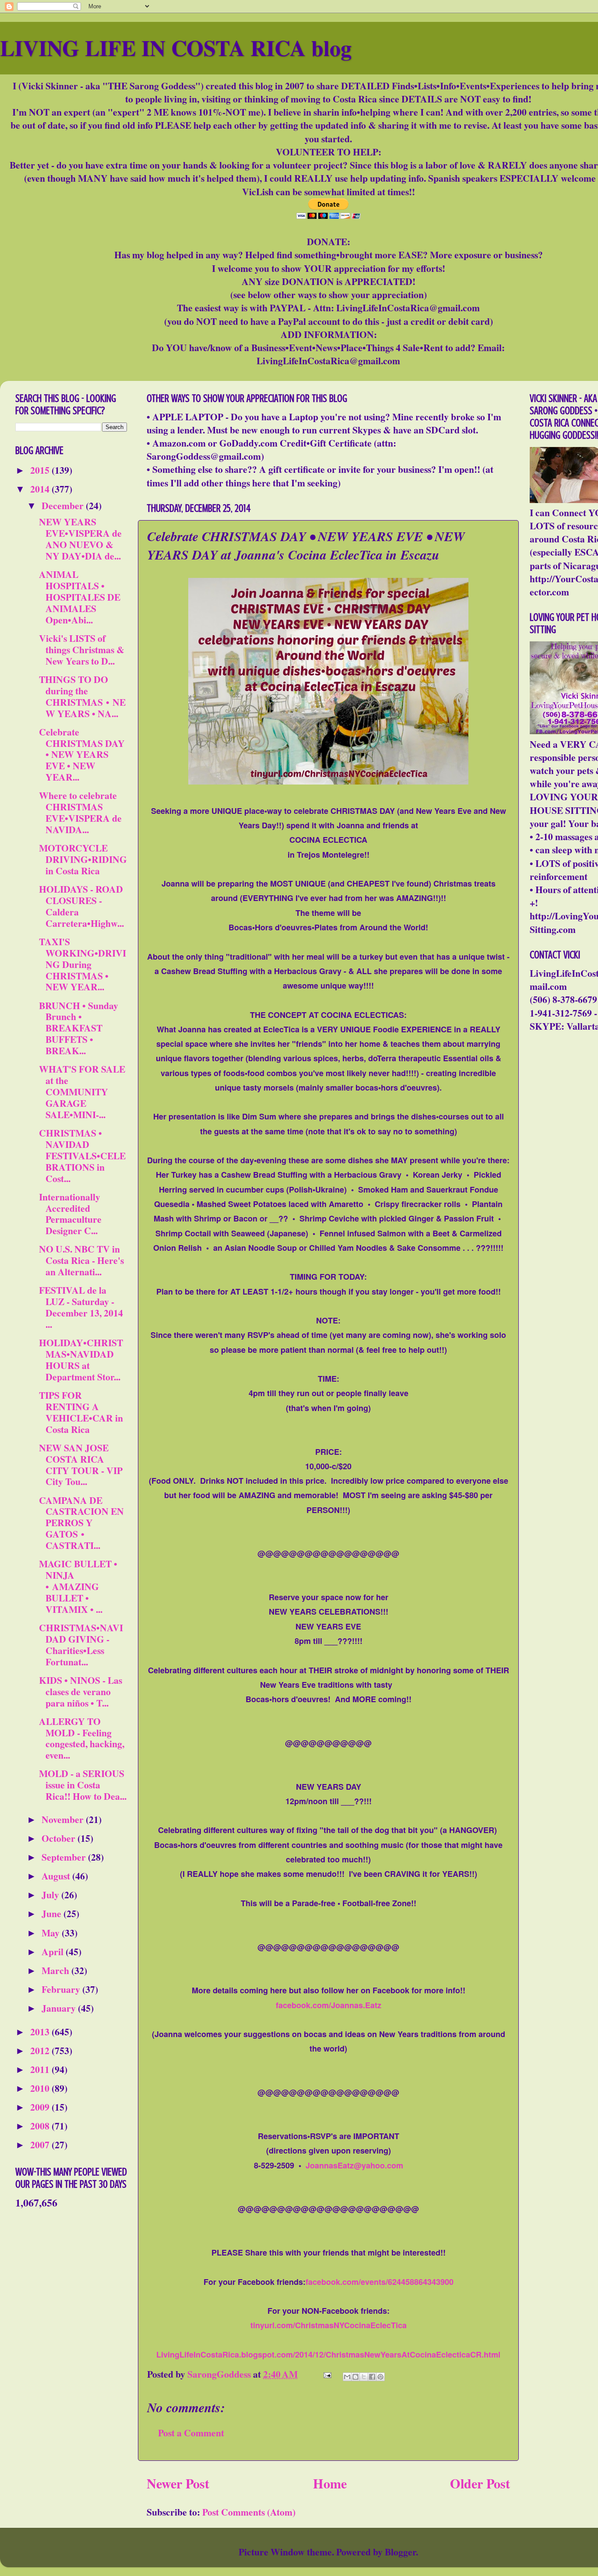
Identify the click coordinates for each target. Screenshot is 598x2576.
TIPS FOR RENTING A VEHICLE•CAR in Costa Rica (81, 1412)
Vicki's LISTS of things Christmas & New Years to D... (82, 649)
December (64, 505)
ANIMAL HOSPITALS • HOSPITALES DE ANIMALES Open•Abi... (80, 597)
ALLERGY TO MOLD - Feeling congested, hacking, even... (82, 1738)
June (53, 1913)
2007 (41, 2145)
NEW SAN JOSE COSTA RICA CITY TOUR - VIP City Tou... (81, 1465)
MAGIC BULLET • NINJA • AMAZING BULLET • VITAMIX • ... (78, 1586)
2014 (41, 489)
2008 (41, 2126)
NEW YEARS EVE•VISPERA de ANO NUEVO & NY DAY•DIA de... (80, 539)
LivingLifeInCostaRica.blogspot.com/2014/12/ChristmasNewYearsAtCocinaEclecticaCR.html (328, 2354)
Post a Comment (191, 2433)
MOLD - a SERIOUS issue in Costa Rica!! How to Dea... (83, 1785)
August (57, 1876)
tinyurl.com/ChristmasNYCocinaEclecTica (329, 2325)
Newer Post (178, 2483)
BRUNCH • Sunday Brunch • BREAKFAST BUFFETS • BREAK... (79, 1028)
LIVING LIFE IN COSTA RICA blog (176, 48)
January (60, 2008)
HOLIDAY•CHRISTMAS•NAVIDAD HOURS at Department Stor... (81, 1360)
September (65, 1857)
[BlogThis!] (355, 2377)
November (64, 1819)
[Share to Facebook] (372, 2377)
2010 (41, 2088)
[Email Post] (326, 2374)
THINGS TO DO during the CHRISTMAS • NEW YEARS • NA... (82, 696)
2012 (41, 2050)
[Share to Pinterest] (380, 2377)
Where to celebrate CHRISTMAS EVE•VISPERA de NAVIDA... (80, 812)
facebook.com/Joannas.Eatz (329, 2005)
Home (330, 2483)
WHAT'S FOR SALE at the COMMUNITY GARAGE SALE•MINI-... (82, 1092)
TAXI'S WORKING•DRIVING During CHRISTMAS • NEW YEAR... (83, 964)
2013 (41, 2032)
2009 (41, 2107)
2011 (41, 2069)
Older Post (480, 2483)
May (52, 1933)
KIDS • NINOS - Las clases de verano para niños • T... (81, 1691)
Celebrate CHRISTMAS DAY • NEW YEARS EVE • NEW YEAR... (82, 755)
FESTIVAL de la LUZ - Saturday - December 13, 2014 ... (81, 1307)
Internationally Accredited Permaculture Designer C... (70, 1214)
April (54, 1951)
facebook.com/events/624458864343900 (380, 2282)
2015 (41, 470)
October (60, 1838)
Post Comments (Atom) (249, 2512)
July (51, 1895)
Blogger (400, 2552)
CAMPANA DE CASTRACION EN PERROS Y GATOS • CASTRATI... (81, 1523)
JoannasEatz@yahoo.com (354, 2165)
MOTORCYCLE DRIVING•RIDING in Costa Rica (83, 859)
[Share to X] (364, 2377)
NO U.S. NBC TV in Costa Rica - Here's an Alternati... (81, 1260)
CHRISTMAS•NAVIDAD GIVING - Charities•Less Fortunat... (81, 1645)
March (56, 1970)
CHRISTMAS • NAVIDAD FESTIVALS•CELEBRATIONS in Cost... (82, 1156)
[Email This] (347, 2377)
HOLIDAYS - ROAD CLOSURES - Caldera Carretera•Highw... (81, 906)
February (62, 1989)
